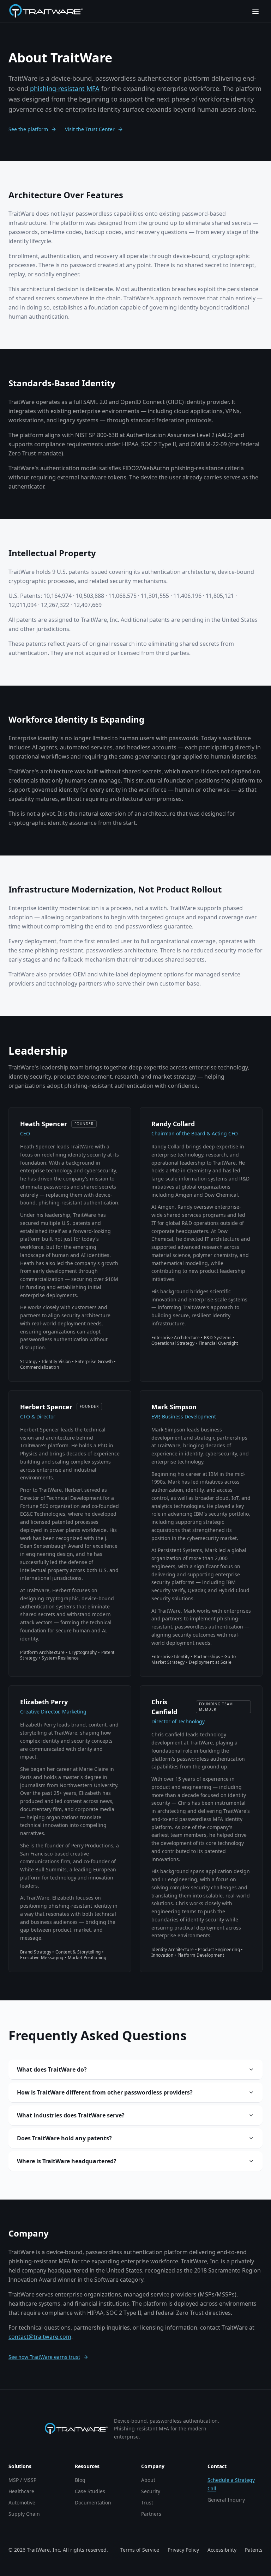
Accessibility (222, 2550)
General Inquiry (226, 2500)
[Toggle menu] (255, 11)
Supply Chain (24, 2514)
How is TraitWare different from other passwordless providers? (105, 2092)
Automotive (22, 2503)
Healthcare (21, 2491)
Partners (151, 2514)
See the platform (28, 129)
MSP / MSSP (22, 2480)
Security (151, 2491)
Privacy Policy (183, 2550)
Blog (80, 2480)
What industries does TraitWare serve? (71, 2115)
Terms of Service (140, 2550)
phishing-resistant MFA (65, 88)
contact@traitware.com (40, 2337)
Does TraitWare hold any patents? (64, 2138)
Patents (254, 2550)
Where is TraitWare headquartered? (67, 2161)
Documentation (93, 2503)
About (148, 2480)
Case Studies (90, 2491)
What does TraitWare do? (52, 2069)
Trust (147, 2503)
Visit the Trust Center (90, 129)
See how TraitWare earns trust (44, 2357)
